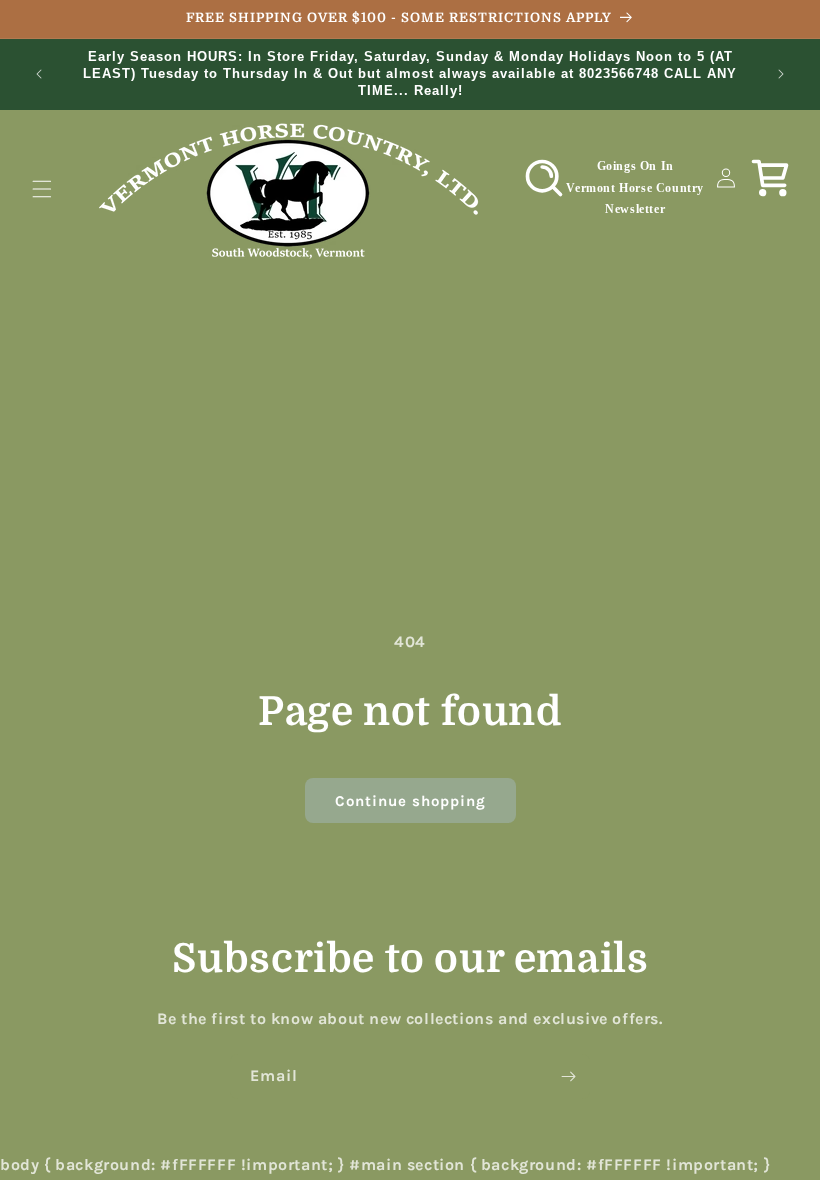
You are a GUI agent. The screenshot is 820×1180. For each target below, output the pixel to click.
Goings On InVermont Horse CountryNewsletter (635, 187)
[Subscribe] (568, 1076)
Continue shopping (410, 801)
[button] (42, 189)
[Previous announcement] (39, 74)
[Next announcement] (781, 74)
